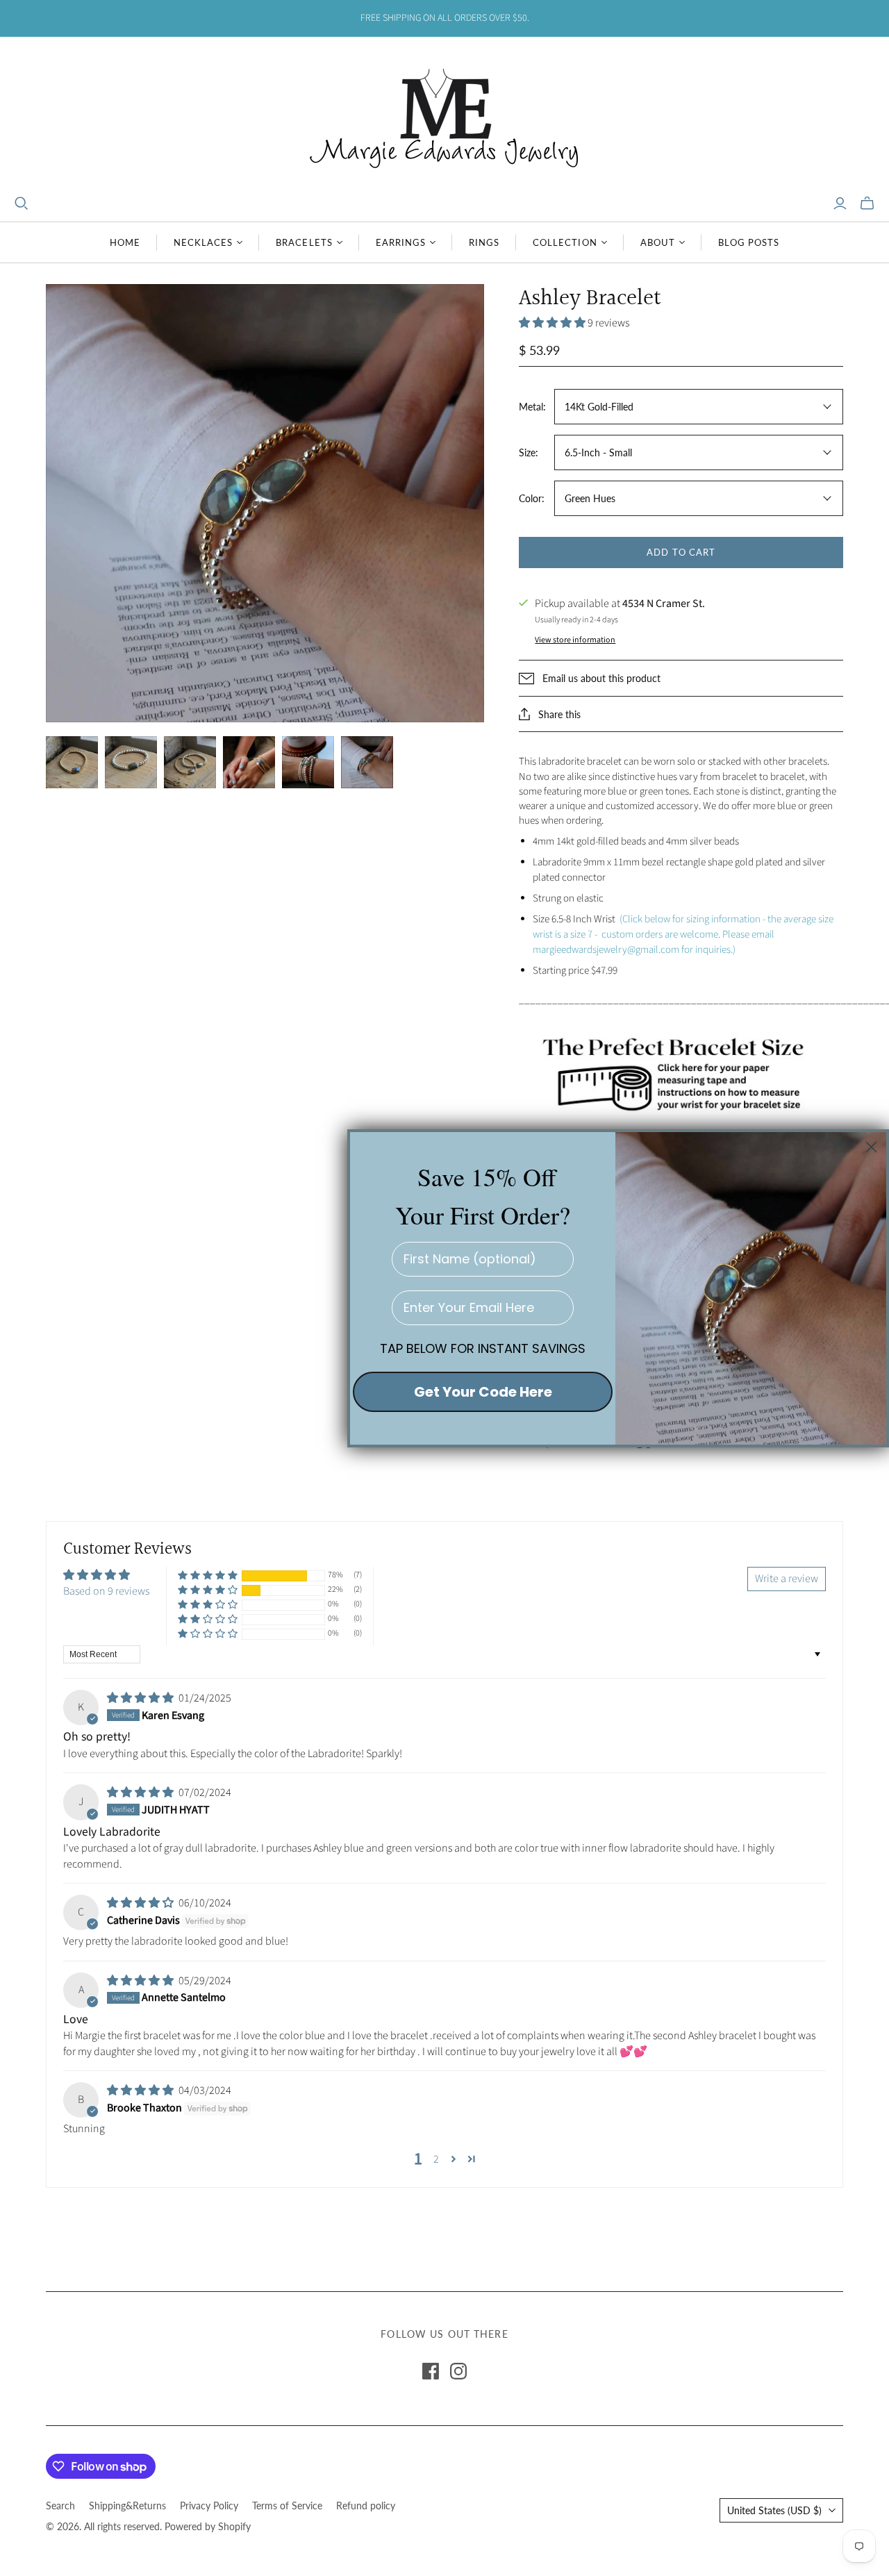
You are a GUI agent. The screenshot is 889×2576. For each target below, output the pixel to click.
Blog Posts (749, 242)
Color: (532, 498)
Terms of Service (287, 2506)
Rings (484, 242)
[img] (141, 1698)
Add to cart (681, 552)
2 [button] (436, 2159)
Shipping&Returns (127, 2506)
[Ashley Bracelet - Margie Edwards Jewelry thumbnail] (190, 762)
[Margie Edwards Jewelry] (444, 116)
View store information (575, 640)
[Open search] (22, 203)
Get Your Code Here (483, 1391)
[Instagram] (458, 2371)
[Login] (840, 203)
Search (60, 2506)
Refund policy (366, 2506)
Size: (529, 452)
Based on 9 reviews (106, 1591)
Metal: (532, 407)
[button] (553, 323)
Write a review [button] (787, 1579)
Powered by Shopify (208, 2526)
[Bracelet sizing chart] (681, 1072)
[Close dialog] (871, 1147)
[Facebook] (431, 2371)
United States (774, 2510)
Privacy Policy (209, 2506)
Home (125, 242)
